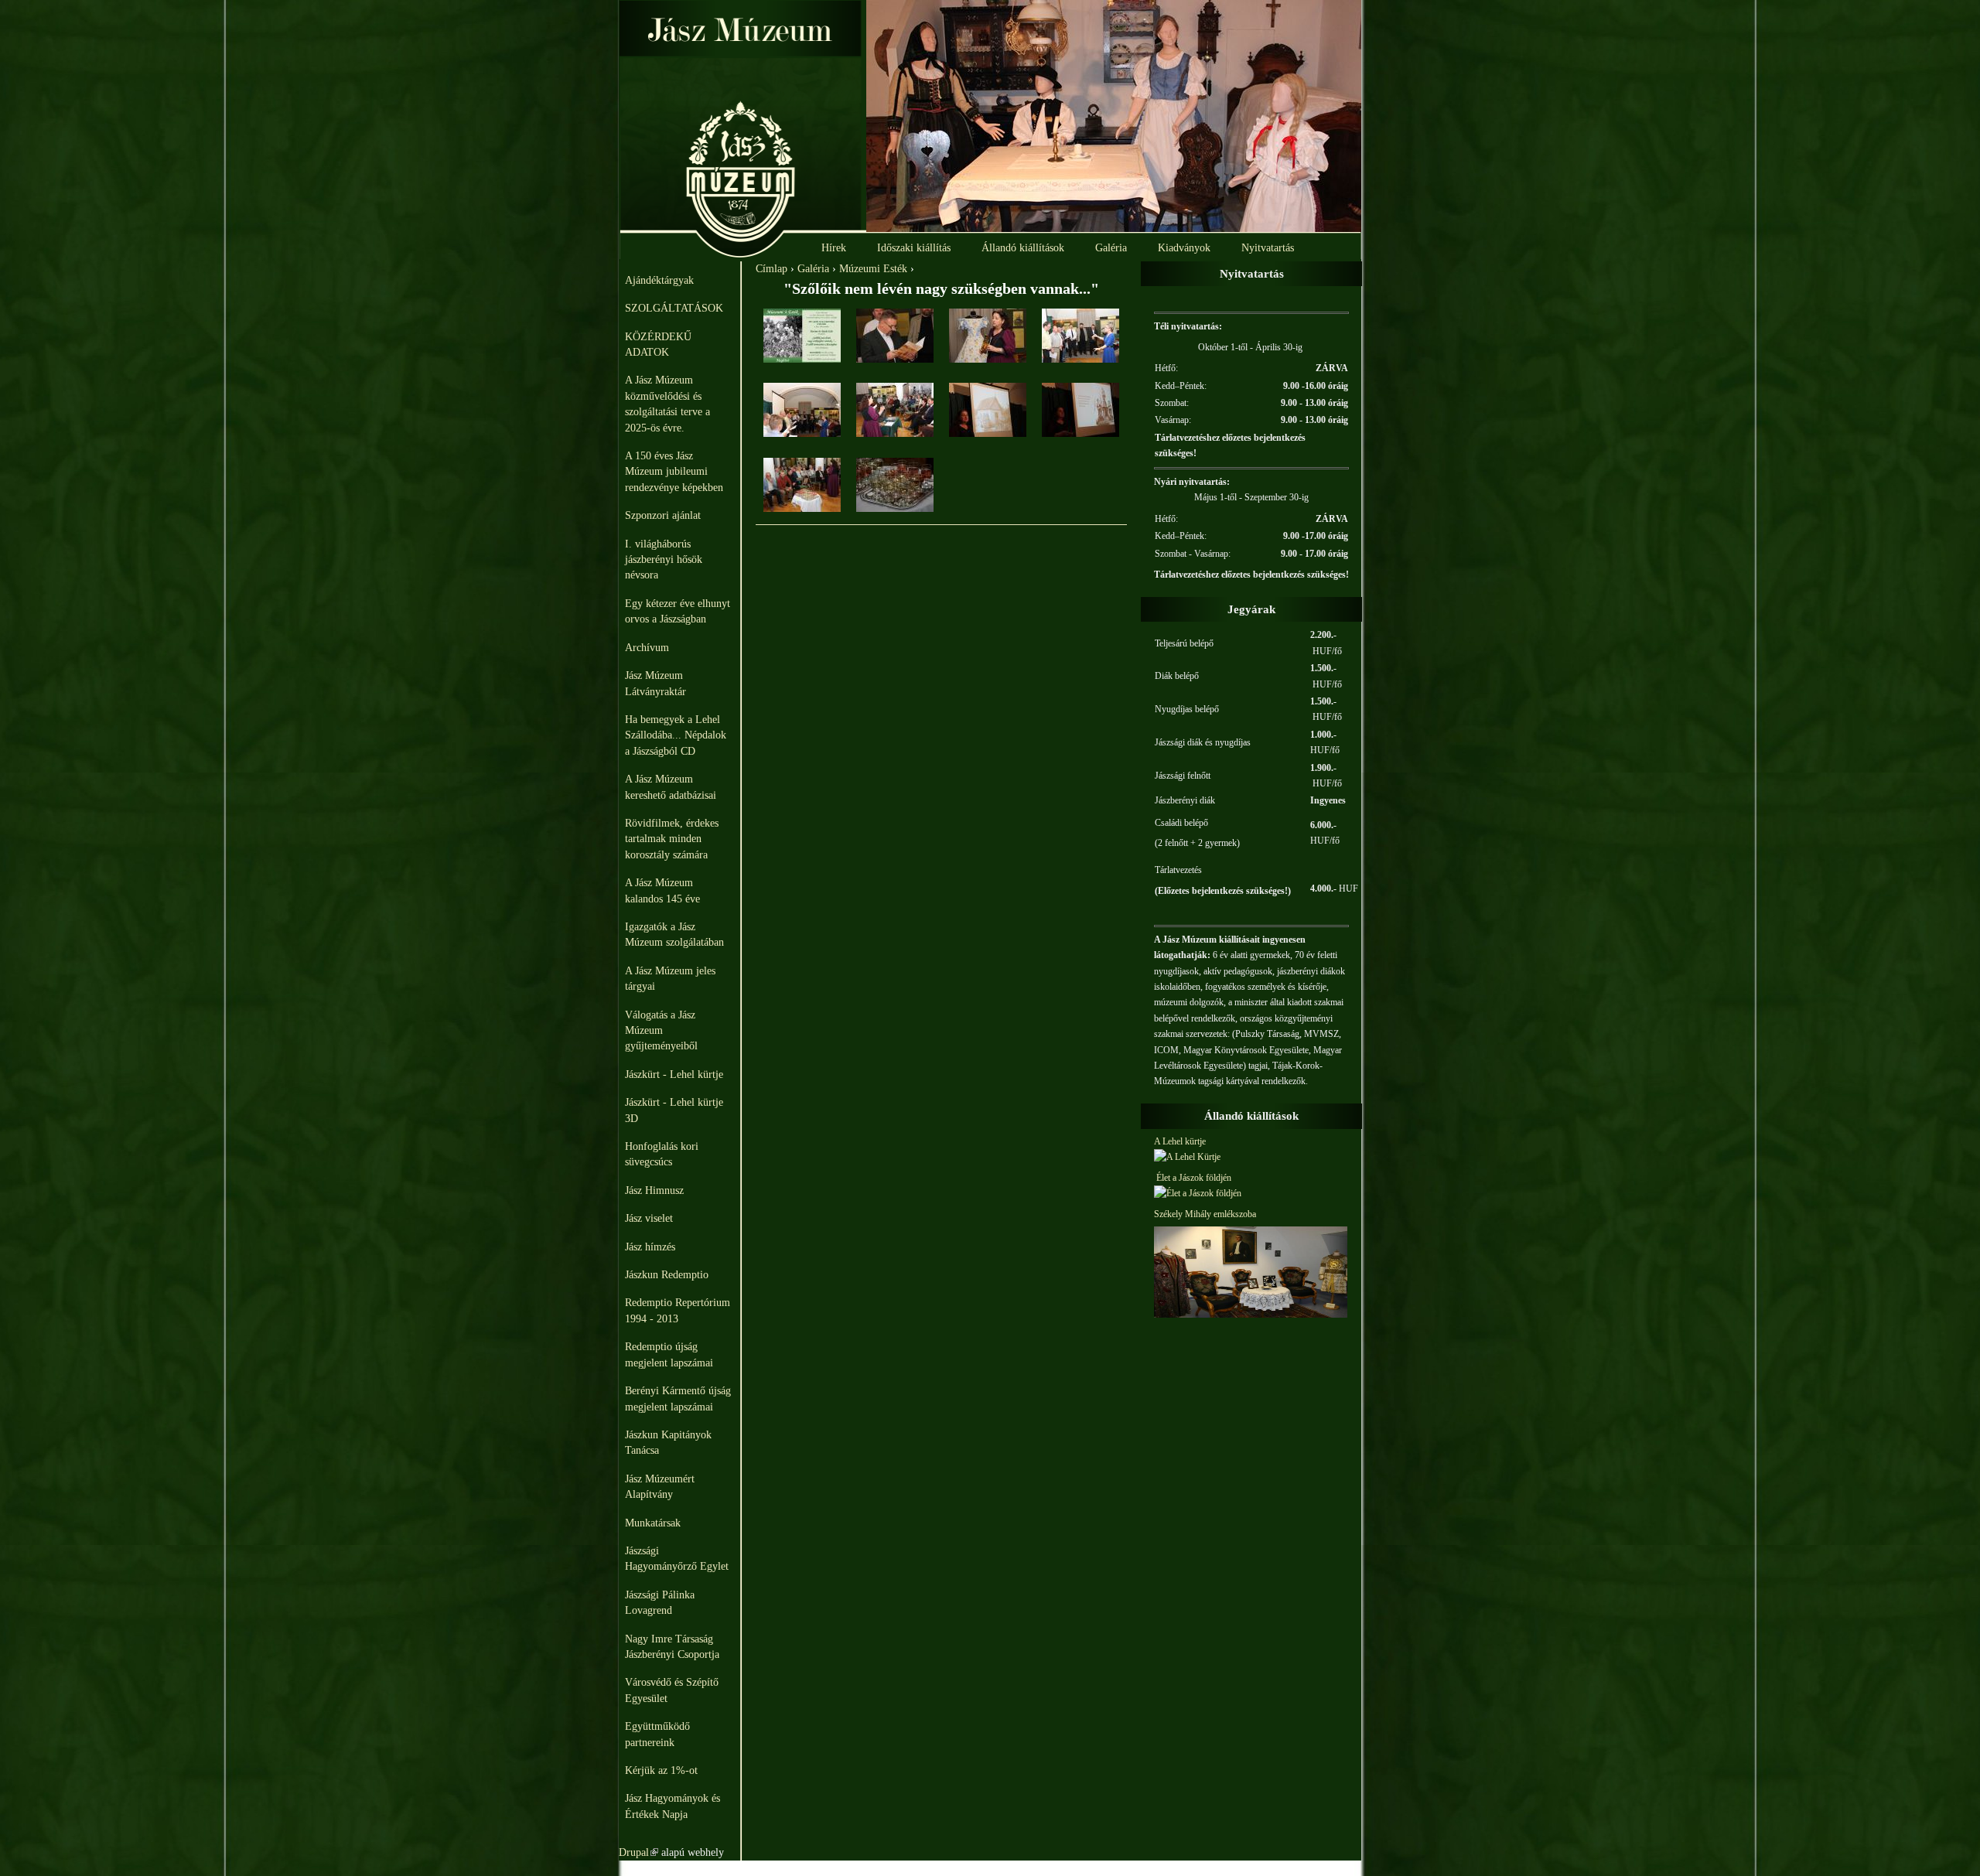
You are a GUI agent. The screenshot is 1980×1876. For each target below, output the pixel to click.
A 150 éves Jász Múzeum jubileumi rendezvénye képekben (674, 472)
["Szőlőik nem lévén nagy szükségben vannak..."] (802, 359)
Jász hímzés (650, 1247)
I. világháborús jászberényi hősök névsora (664, 560)
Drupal (638, 1852)
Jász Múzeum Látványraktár (655, 683)
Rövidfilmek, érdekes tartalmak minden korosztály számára (672, 839)
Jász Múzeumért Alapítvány (660, 1487)
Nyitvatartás (1268, 248)
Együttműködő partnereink (657, 1734)
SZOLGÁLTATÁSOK (674, 308)
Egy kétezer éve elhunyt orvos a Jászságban (678, 611)
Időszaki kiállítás (914, 248)
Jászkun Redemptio (667, 1275)
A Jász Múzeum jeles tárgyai (670, 979)
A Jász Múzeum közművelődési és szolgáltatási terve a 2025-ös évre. (667, 404)
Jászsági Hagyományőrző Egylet (677, 1559)
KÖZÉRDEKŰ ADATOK (658, 345)
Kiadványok (1184, 248)
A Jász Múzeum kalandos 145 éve (662, 890)
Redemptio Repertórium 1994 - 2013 (678, 1310)
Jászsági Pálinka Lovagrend (660, 1603)
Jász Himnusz (654, 1190)
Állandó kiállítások (1023, 248)
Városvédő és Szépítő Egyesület (672, 1690)
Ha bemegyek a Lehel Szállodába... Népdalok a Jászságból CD (676, 735)
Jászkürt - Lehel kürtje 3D (674, 1110)
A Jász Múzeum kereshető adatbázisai (671, 787)
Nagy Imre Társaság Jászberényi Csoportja (672, 1647)
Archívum (647, 648)
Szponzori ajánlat (663, 515)
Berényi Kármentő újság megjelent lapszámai (678, 1398)
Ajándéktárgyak (659, 280)
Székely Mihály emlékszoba (1205, 1214)
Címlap (772, 269)
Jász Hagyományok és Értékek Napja (673, 1806)
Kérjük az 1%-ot (661, 1770)
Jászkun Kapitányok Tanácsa (668, 1443)
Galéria (1111, 248)
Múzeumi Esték (873, 269)
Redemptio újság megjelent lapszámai (669, 1354)
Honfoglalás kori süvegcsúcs (662, 1154)
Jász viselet (649, 1218)
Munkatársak (653, 1523)
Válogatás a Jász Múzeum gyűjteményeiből (661, 1031)
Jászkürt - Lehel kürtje (674, 1074)
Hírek (834, 248)
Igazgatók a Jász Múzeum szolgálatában (674, 935)
